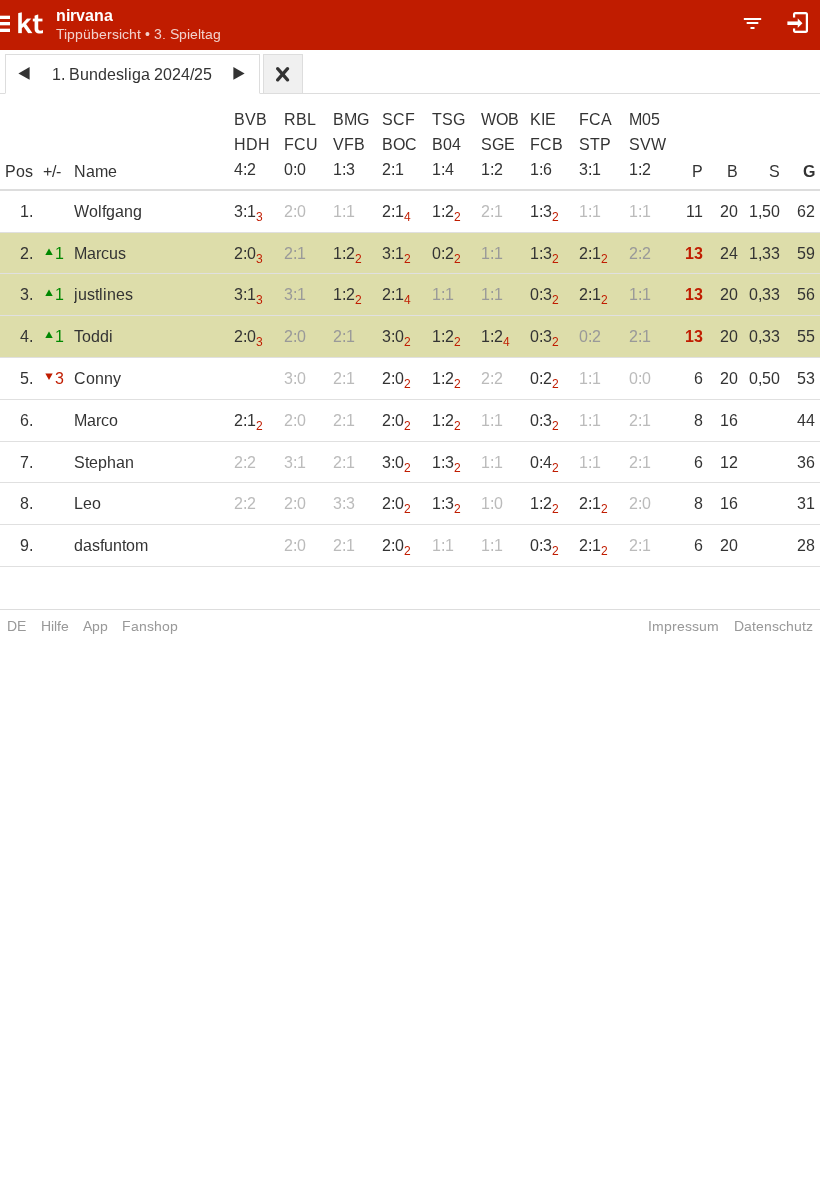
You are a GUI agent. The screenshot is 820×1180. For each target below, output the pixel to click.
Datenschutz (773, 626)
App (95, 626)
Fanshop (150, 626)
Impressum (683, 626)
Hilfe (55, 626)
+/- (52, 171)
